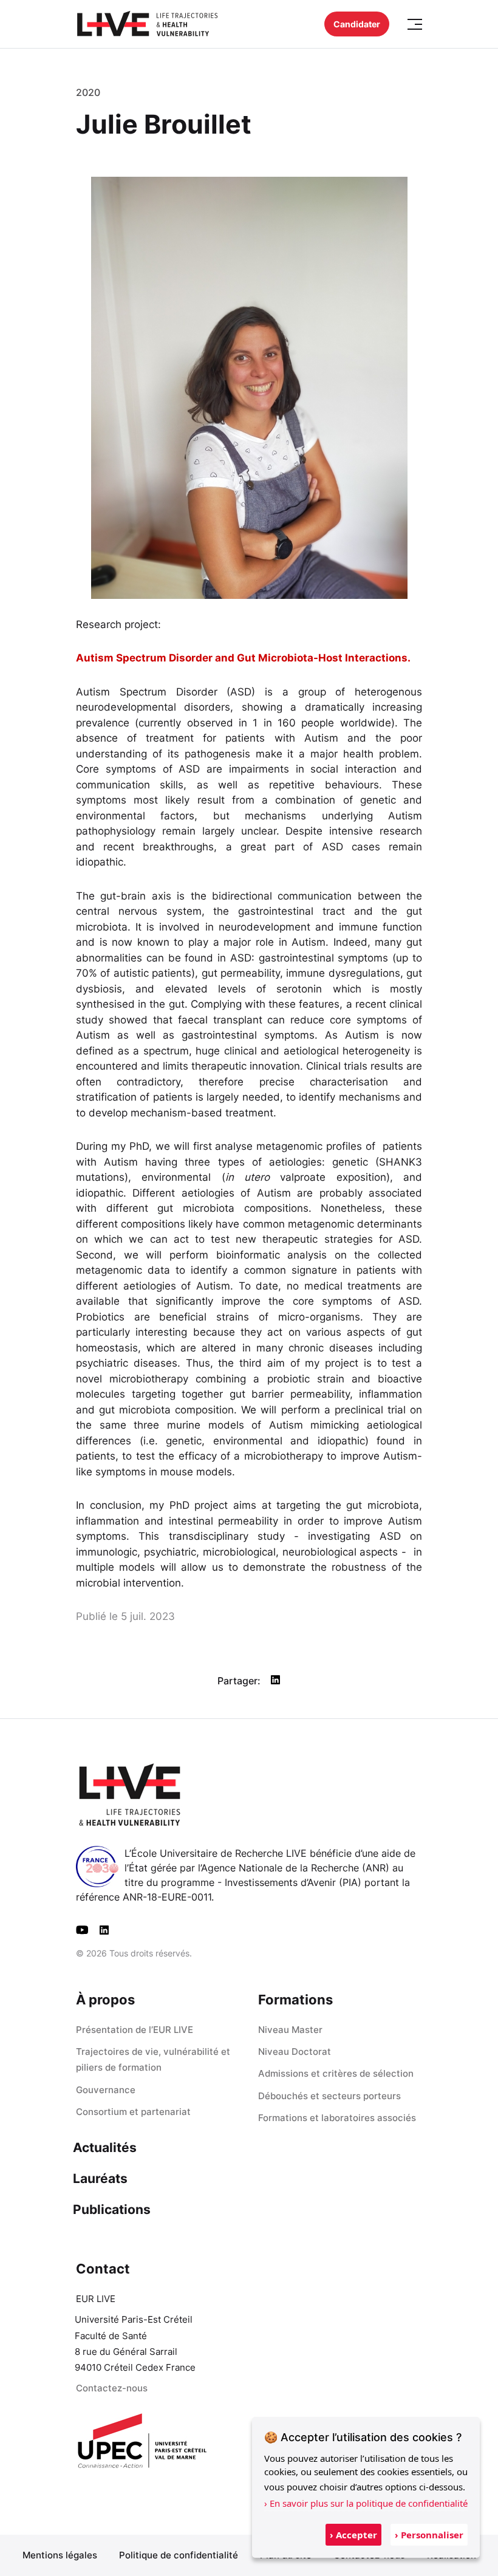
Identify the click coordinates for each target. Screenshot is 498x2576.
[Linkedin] (104, 1930)
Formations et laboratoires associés (337, 2118)
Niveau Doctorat (295, 2052)
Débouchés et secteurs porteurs (329, 2096)
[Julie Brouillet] (275, 1680)
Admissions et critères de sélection (336, 2073)
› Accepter (353, 2535)
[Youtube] (82, 1930)
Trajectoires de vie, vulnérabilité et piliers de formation (153, 2059)
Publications (112, 2209)
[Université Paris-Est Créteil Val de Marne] (143, 2442)
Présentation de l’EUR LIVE (135, 2030)
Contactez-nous (112, 2388)
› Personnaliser (429, 2535)
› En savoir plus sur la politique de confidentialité (366, 2503)
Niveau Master (290, 2030)
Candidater (357, 24)
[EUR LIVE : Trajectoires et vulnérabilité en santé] (147, 24)
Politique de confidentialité (179, 2555)
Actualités (105, 2147)
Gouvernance (106, 2090)
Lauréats (100, 2178)
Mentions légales (60, 2555)
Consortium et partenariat (133, 2112)
